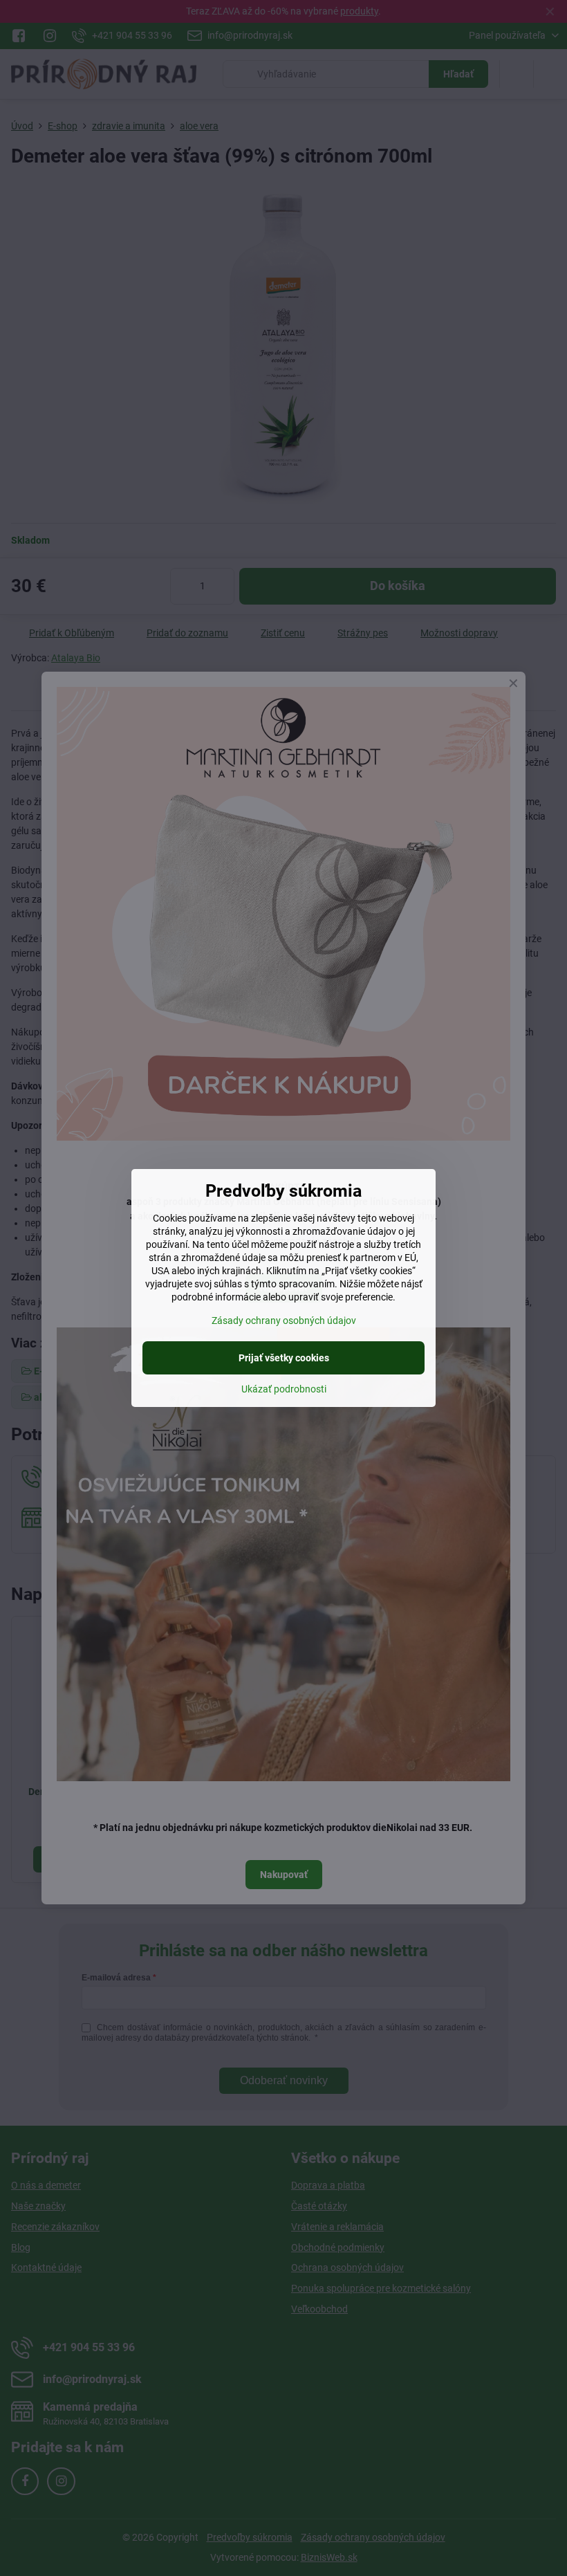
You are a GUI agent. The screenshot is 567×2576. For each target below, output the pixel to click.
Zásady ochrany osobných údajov (284, 1321)
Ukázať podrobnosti (284, 1389)
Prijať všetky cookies (284, 1358)
